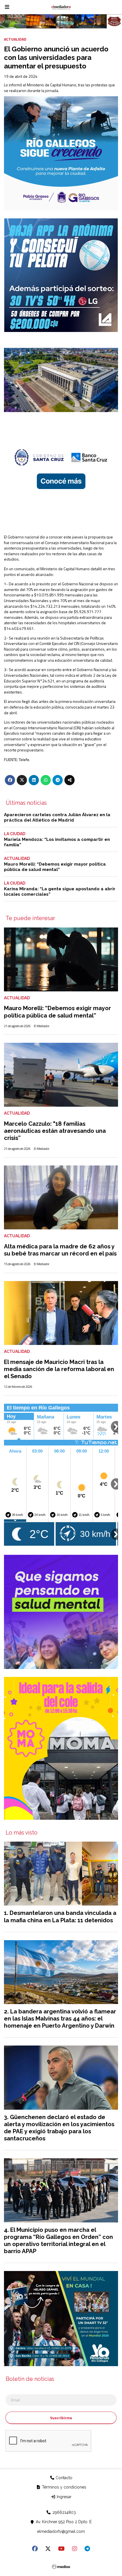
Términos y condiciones (64, 2487)
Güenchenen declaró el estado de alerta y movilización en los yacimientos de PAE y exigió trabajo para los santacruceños (59, 2128)
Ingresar (64, 2497)
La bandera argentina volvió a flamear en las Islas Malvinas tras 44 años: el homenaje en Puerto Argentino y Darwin (60, 2019)
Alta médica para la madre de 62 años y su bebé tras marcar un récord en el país (60, 1250)
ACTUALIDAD (15, 39)
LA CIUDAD (15, 834)
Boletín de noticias (30, 2379)
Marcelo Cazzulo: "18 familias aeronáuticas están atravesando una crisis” (55, 1131)
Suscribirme (61, 2418)
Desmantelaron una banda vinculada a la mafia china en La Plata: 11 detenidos (60, 1916)
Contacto (63, 2478)
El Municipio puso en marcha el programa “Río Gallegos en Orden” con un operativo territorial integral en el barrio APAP (58, 2241)
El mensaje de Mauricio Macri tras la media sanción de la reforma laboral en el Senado (59, 1369)
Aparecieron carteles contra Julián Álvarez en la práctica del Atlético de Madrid (57, 817)
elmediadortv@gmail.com (61, 2531)
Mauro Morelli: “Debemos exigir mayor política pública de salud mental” (55, 867)
